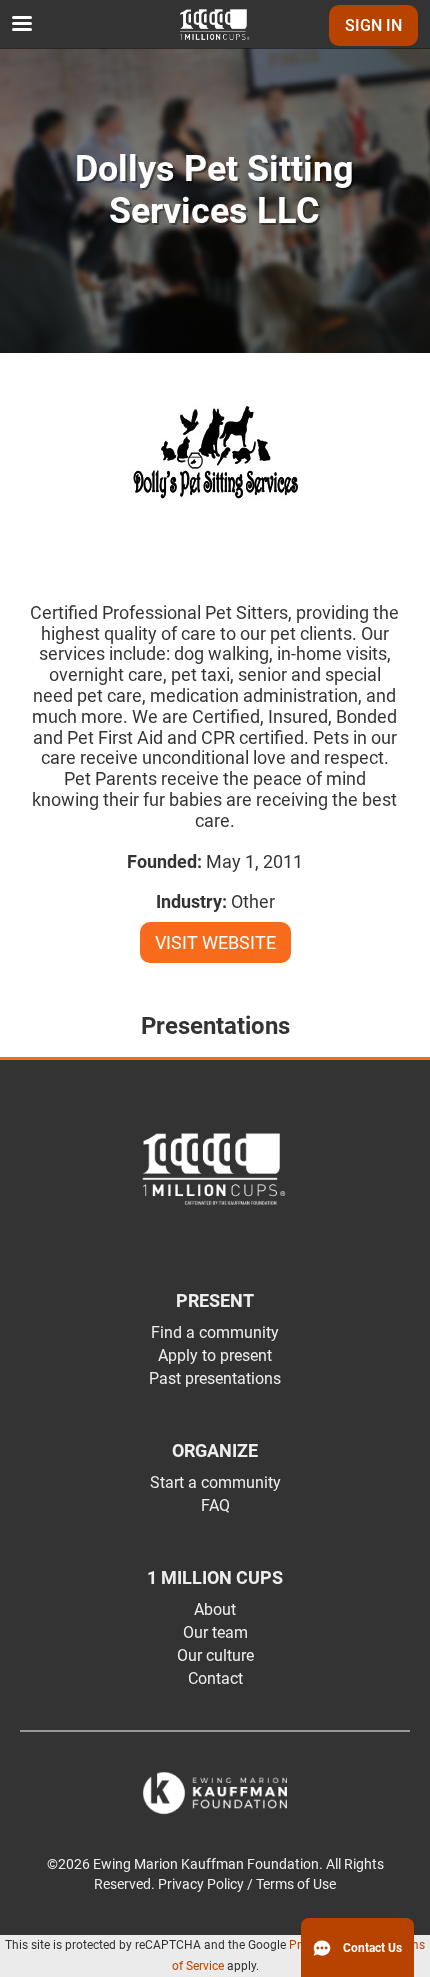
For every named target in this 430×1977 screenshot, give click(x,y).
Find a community (215, 1332)
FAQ (215, 1505)
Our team (215, 1632)
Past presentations (215, 1378)
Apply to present (215, 1355)
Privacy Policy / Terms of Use (247, 1884)
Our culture (215, 1655)
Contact (215, 1678)
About (215, 1609)
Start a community (215, 1482)
